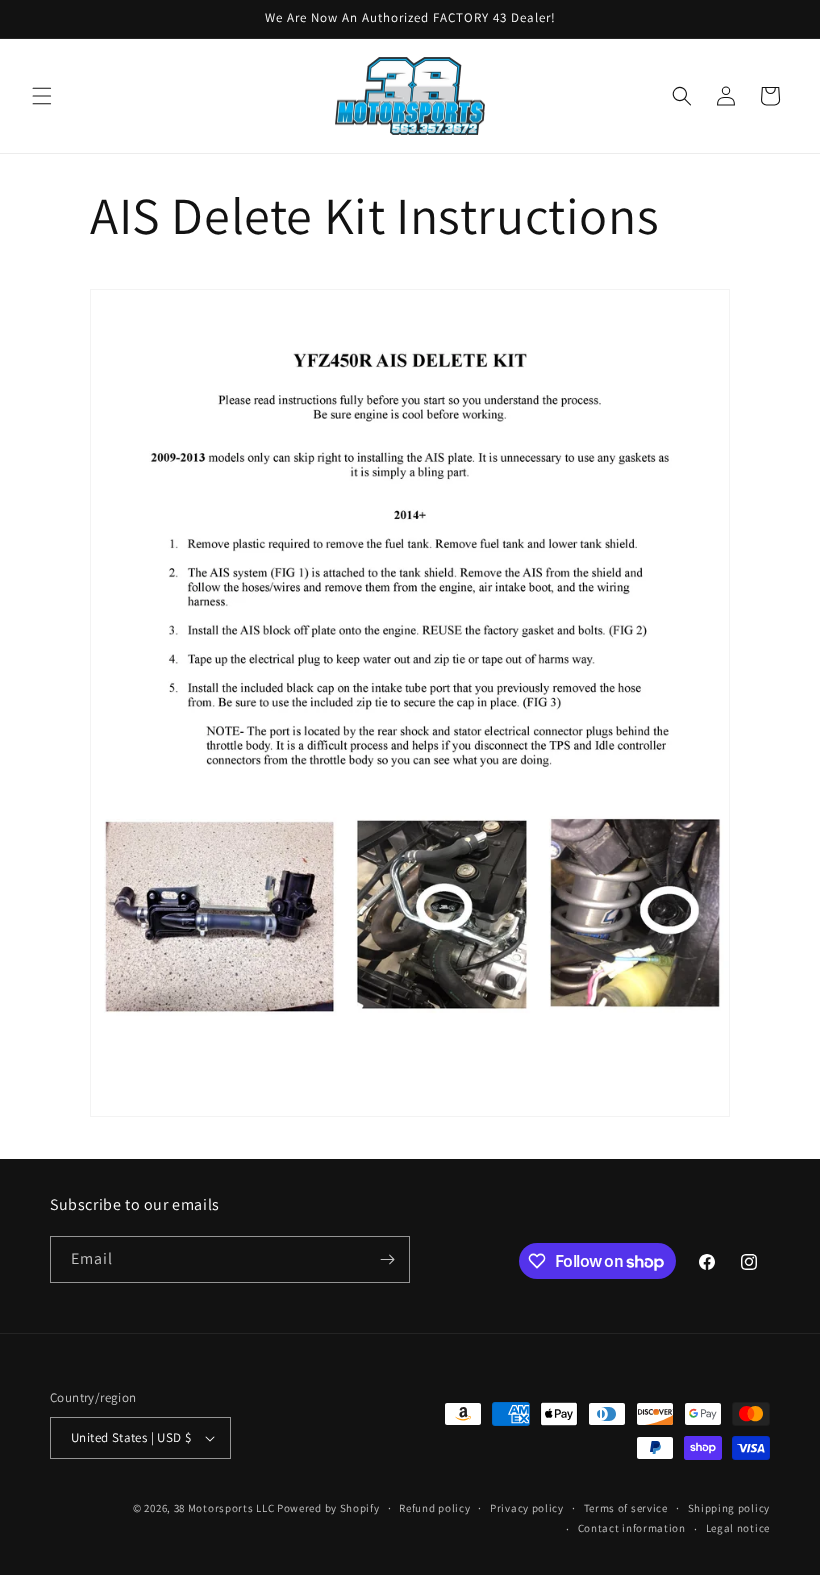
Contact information (632, 1528)
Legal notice (738, 1528)
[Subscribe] (387, 1259)
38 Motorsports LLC (224, 1508)
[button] (42, 96)
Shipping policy (729, 1508)
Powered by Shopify (328, 1508)
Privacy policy (527, 1508)
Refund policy (434, 1508)
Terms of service (626, 1508)
